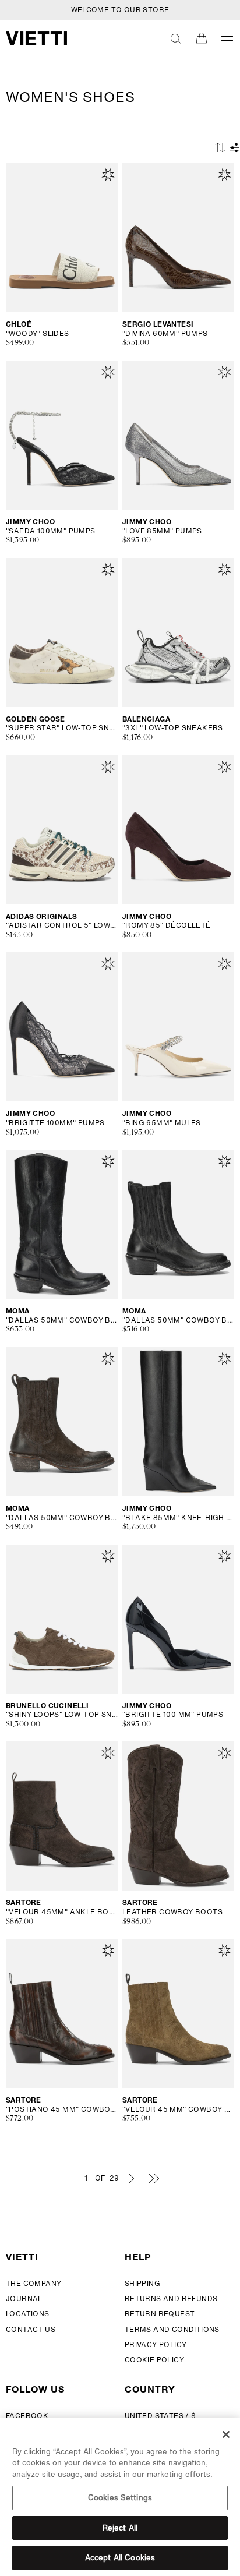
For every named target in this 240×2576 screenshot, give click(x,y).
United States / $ (160, 2416)
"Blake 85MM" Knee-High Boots (178, 1518)
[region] (120, 2497)
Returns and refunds (171, 2298)
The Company (33, 2283)
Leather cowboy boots (172, 1912)
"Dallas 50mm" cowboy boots (178, 1320)
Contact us (31, 2329)
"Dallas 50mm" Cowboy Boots (62, 1320)
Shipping (142, 2283)
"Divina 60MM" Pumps (165, 334)
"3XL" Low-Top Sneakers (173, 728)
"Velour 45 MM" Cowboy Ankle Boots (178, 2109)
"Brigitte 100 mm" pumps (173, 1715)
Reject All (120, 2528)
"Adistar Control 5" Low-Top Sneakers (62, 925)
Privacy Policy (156, 2344)
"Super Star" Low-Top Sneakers (62, 728)
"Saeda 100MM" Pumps (51, 531)
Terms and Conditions (172, 2329)
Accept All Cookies (120, 2558)
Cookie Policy (154, 2360)
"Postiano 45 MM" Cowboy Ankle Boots (62, 2109)
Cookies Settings (120, 2498)
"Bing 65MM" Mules (162, 1123)
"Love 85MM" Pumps (162, 531)
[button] (176, 38)
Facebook (27, 2416)
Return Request (160, 2314)
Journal (24, 2298)
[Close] (226, 2434)
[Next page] (131, 2178)
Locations (28, 2314)
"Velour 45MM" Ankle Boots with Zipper (62, 1912)
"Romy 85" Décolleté (167, 925)
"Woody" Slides (38, 334)
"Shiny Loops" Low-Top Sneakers (62, 1715)
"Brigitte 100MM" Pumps (55, 1123)
